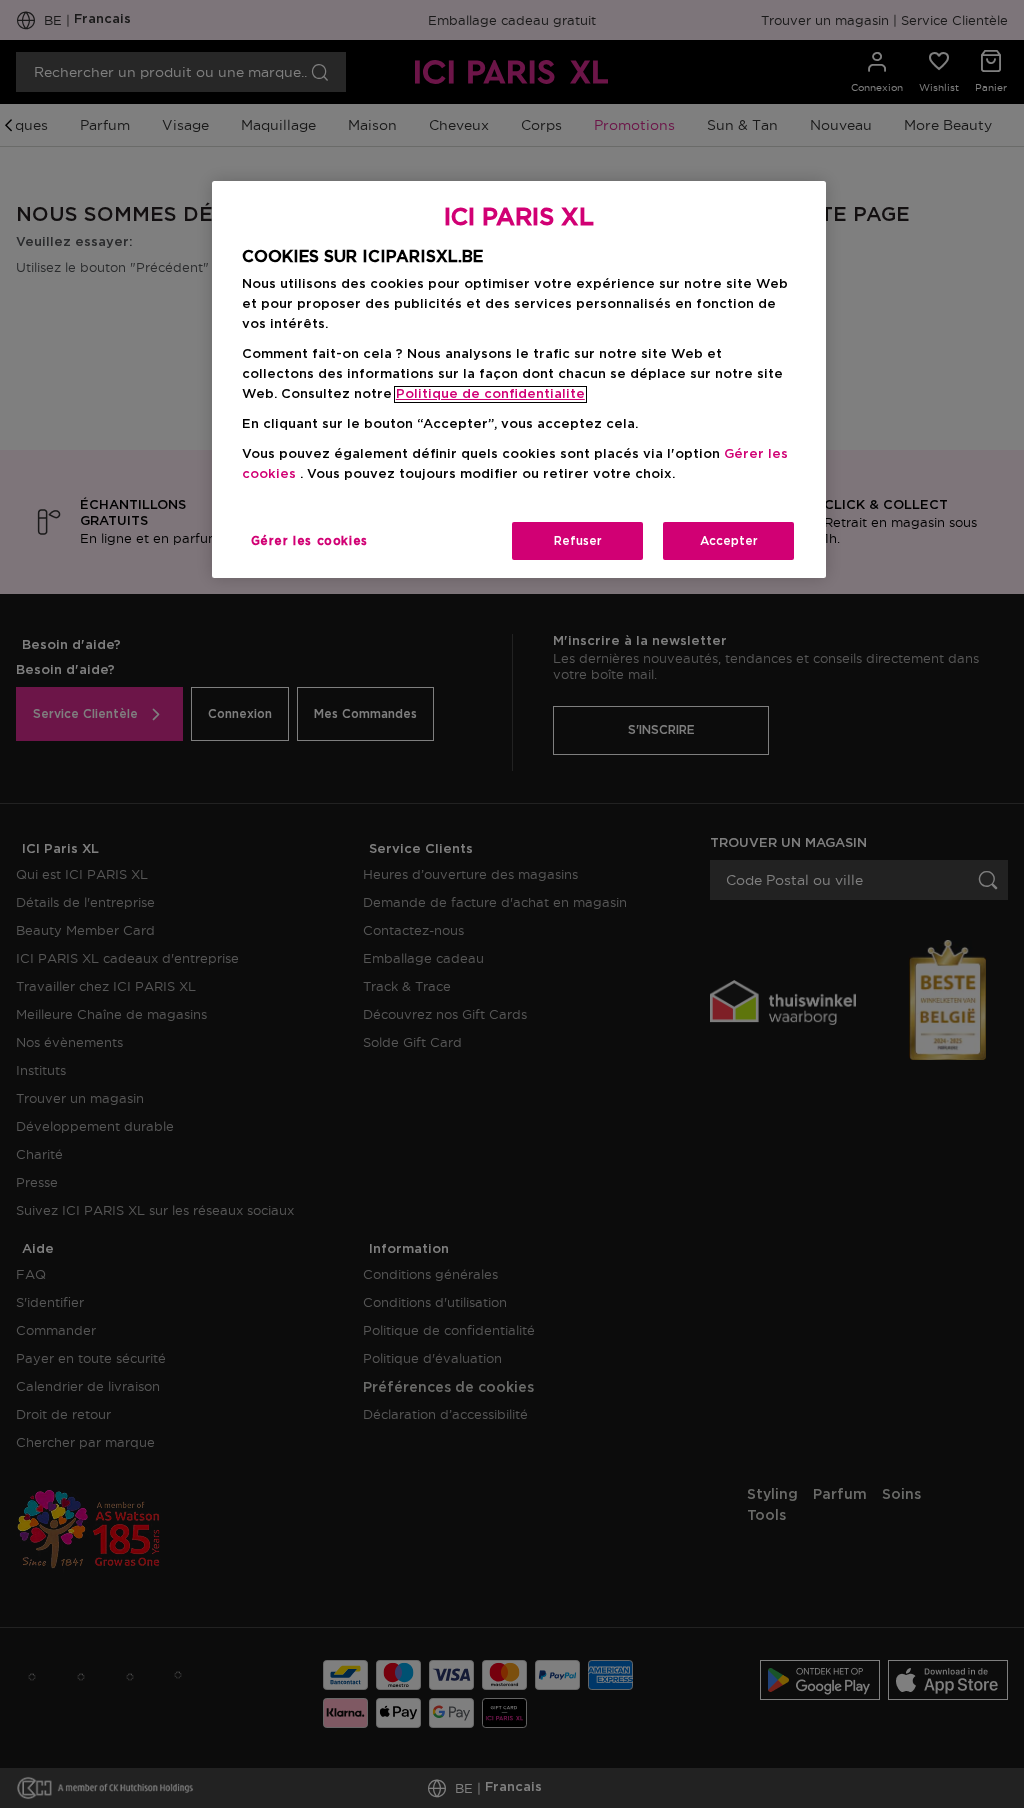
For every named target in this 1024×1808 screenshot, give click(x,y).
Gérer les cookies (309, 541)
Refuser (578, 541)
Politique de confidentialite (490, 394)
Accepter (729, 541)
